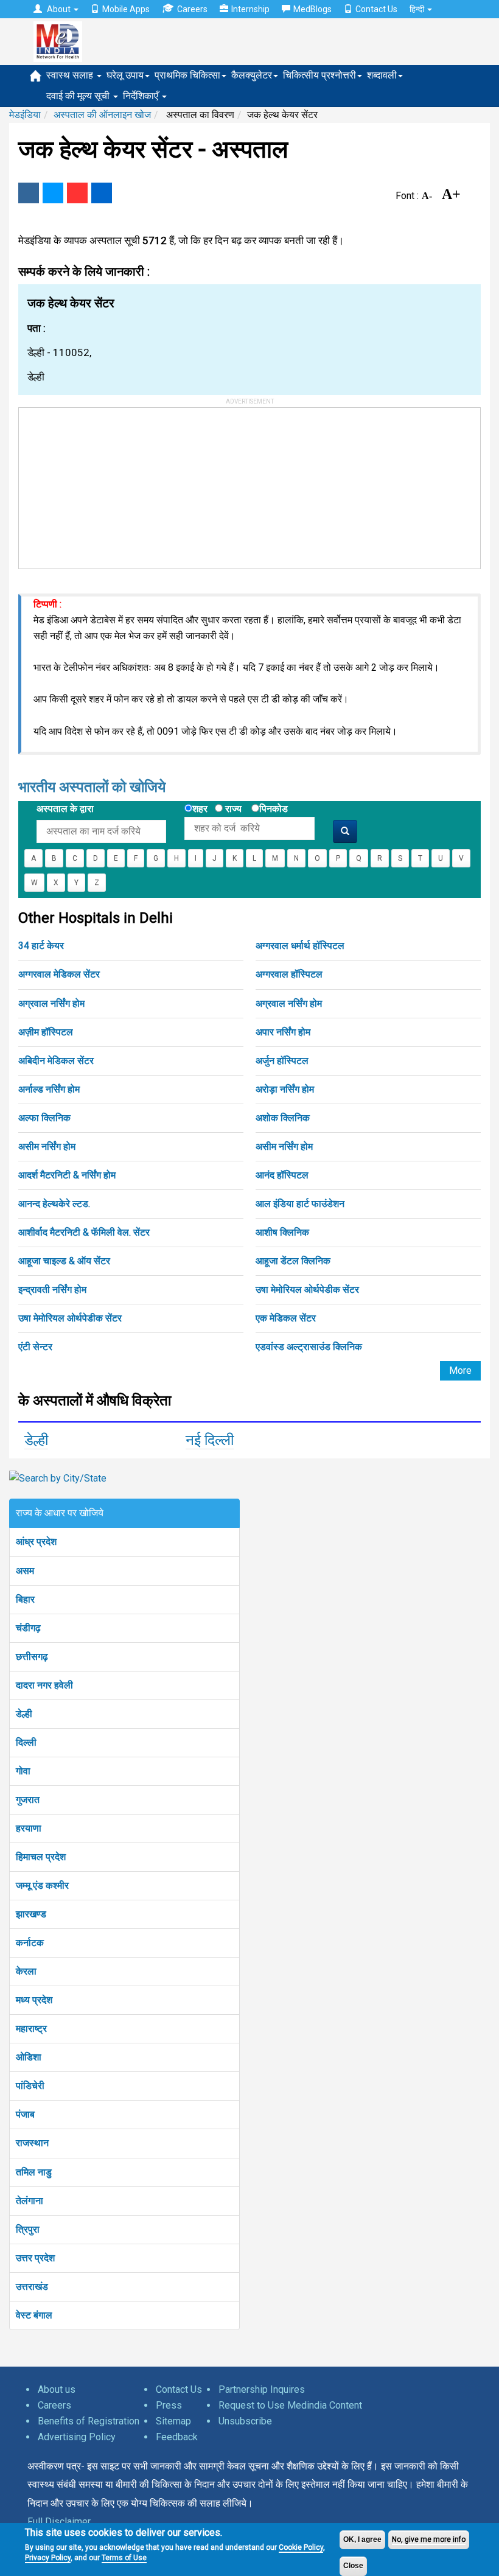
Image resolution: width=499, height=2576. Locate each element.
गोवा (23, 1771)
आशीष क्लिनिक (282, 1232)
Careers (192, 9)
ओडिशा (29, 2057)
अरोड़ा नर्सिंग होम (285, 1089)
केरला (26, 1971)
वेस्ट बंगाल (34, 2315)
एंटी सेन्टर (35, 1347)
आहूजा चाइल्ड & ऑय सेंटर (64, 1261)
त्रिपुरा (28, 2229)
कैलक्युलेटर (252, 75)
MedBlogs (312, 9)
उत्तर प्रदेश (35, 2258)
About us (57, 2389)
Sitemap (173, 2421)
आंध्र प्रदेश (36, 1542)
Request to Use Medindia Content (290, 2405)
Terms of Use (124, 2558)
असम (25, 1571)
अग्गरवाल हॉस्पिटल (289, 974)
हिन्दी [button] (418, 9)
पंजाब (25, 2114)
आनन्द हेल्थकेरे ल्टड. (54, 1204)
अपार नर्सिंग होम (283, 1032)
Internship (250, 9)
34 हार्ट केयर (41, 946)
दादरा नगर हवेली (44, 1685)
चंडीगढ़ (28, 1628)
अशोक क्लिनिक (283, 1118)
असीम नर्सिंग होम (47, 1146)
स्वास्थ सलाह (71, 75)
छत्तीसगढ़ (32, 1657)
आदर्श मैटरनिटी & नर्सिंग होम (67, 1175)
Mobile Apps (126, 9)
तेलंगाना (30, 2201)
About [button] (59, 9)
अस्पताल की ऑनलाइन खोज (102, 115)
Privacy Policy (48, 2558)
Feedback (177, 2437)
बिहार (25, 1599)
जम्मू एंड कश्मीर (42, 1885)
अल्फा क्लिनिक (44, 1118)
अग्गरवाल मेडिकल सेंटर (59, 974)
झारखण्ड (31, 1914)
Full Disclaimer (59, 2522)
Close (353, 2566)
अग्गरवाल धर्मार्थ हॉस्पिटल (300, 946)
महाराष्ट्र (31, 2028)
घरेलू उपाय (125, 75)
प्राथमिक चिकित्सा (187, 75)
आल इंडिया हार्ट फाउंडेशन (300, 1204)
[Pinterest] (77, 193)
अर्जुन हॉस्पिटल (282, 1061)
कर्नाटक (30, 1943)
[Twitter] (53, 193)
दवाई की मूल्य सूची (79, 96)
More (460, 1370)
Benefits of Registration (89, 2421)
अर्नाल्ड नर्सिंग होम (49, 1089)
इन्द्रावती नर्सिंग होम (52, 1290)
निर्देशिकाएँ (142, 96)
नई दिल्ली (210, 1440)
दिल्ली (26, 1742)
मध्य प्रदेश (34, 2000)
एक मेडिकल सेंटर (286, 1318)
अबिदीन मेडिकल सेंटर (56, 1061)
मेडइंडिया (25, 115)
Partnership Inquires (262, 2389)
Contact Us (376, 9)
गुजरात (28, 1800)
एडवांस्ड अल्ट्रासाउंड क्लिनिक (309, 1347)
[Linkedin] (102, 193)
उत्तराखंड (32, 2287)
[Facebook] (29, 193)
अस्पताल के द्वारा (65, 809)
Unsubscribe (245, 2421)
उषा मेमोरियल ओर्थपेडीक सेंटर (307, 1290)
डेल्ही (36, 1440)
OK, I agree (362, 2539)
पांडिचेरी (30, 2086)
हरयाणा (29, 1828)
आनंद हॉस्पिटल (282, 1175)
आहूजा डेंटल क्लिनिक (293, 1261)
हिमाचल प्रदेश (41, 1857)
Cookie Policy (301, 2547)
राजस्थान (32, 2143)
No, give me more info (429, 2539)
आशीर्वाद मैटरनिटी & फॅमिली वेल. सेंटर (84, 1232)
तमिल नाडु (34, 2172)
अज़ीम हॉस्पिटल (46, 1032)
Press (169, 2405)
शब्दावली (382, 75)
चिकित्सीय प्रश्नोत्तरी (319, 75)
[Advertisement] (110, 484)
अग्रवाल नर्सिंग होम (51, 1003)
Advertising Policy (77, 2437)
